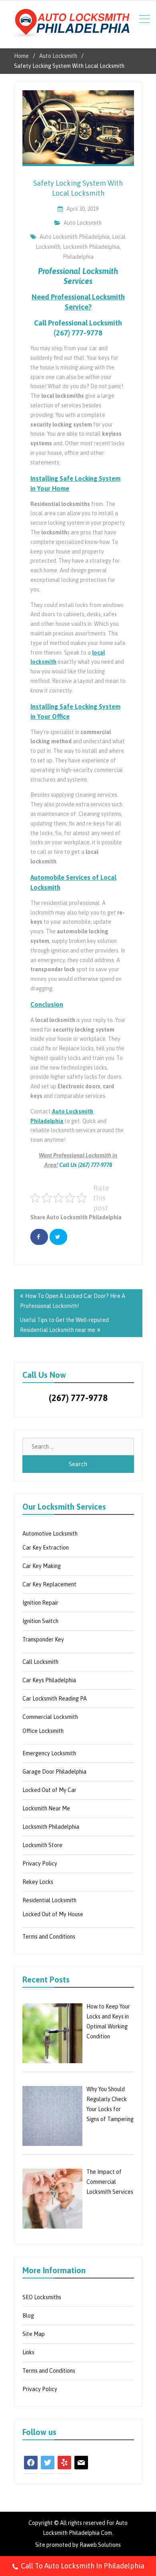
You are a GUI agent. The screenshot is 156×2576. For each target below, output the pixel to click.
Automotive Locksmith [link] (50, 1534)
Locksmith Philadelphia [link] (91, 247)
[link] (72, 24)
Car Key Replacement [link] (49, 1584)
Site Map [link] (34, 2334)
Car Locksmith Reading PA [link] (55, 1699)
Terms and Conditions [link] (49, 1937)
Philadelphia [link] (78, 257)
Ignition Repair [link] (40, 1603)
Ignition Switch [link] (40, 1621)
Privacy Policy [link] (40, 1864)
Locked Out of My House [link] (53, 1914)
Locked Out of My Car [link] (49, 1790)
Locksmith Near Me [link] (46, 1808)
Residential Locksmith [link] (49, 1900)
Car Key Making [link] (42, 1566)
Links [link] (28, 2352)
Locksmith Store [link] (42, 1845)
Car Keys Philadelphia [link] (49, 1680)
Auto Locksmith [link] (83, 223)
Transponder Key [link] (43, 1639)
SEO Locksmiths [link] (42, 2297)
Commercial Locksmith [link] (50, 1717)
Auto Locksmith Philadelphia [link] (75, 237)
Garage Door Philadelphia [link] (54, 1772)
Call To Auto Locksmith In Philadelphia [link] (83, 2566)
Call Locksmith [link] (40, 1662)
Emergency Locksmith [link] (49, 1753)
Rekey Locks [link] (38, 1882)
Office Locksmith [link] (43, 1731)
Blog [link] (28, 2316)
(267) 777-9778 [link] (78, 1398)
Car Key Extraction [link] (46, 1548)
